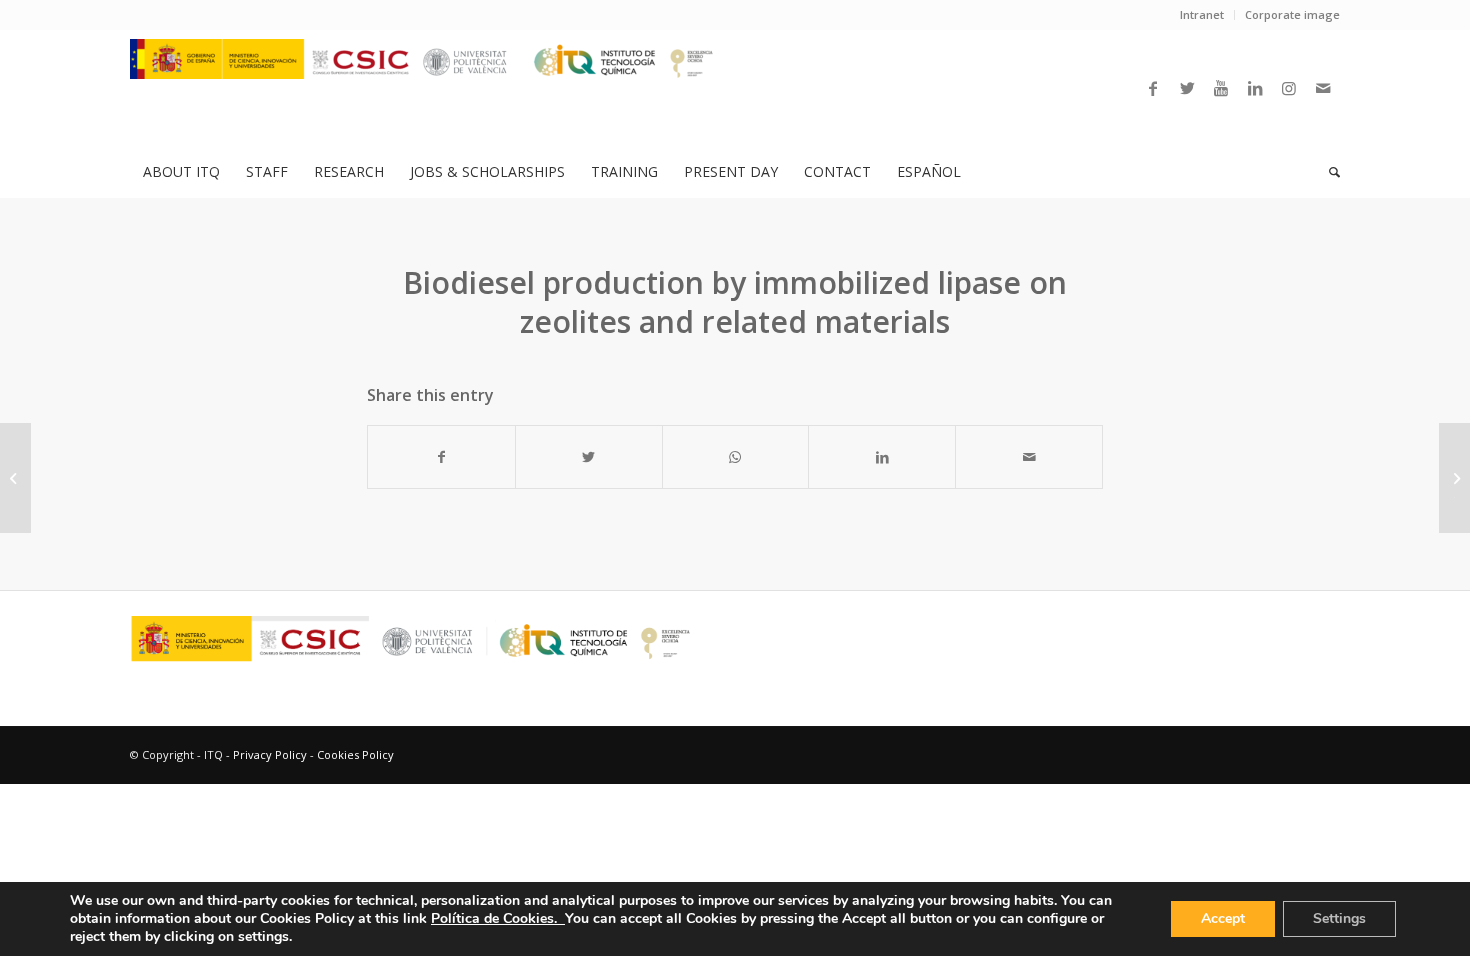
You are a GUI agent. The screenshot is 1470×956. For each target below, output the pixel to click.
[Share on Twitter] (589, 457)
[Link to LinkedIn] (1255, 88)
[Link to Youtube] (1221, 88)
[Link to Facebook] (1153, 88)
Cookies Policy (355, 754)
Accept (1223, 918)
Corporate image (1292, 14)
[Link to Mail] (1323, 88)
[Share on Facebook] (441, 457)
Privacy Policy (270, 754)
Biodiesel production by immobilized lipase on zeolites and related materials (735, 302)
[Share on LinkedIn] (882, 457)
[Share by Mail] (1029, 457)
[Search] (1328, 172)
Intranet (1202, 14)
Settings (1339, 918)
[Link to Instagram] (1289, 88)
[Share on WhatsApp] (736, 457)
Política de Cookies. (498, 918)
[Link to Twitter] (1187, 88)
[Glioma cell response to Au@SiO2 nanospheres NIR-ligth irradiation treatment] (15, 478)
